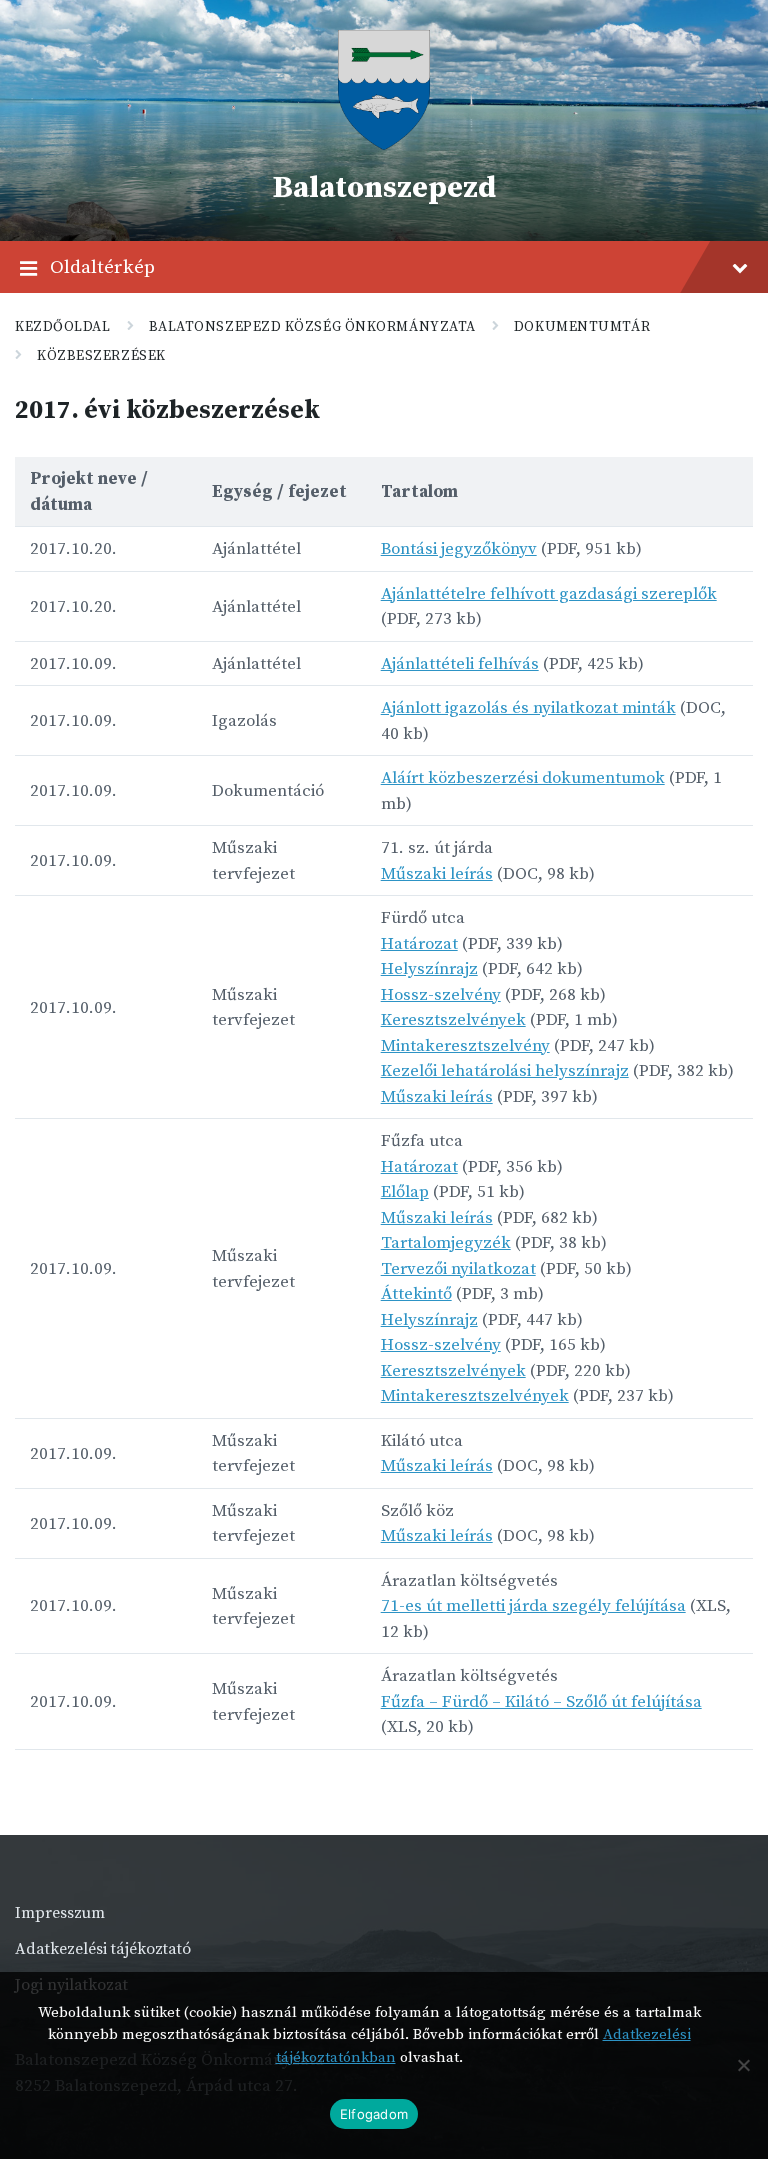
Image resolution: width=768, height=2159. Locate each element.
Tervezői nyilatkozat (458, 1269)
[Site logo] (383, 145)
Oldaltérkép (102, 267)
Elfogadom (374, 2114)
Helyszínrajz (429, 969)
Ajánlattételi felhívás (460, 664)
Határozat (419, 944)
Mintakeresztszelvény (465, 1046)
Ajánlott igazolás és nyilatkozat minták (528, 708)
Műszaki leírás (437, 874)
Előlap (405, 1192)
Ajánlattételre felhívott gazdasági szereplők (549, 594)
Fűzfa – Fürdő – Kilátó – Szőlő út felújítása (541, 1702)
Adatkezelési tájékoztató (103, 1949)
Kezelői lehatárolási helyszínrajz (505, 1071)
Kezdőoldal (63, 327)
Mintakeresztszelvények (475, 1396)
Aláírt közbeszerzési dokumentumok (523, 778)
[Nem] (743, 2065)
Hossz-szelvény (441, 995)
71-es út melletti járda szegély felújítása (533, 1606)
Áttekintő (416, 1294)
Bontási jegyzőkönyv (459, 549)
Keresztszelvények (453, 1020)
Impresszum (60, 1913)
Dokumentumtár (582, 327)
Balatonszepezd (384, 188)
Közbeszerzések (101, 356)
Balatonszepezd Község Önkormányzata (312, 327)
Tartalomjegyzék (446, 1243)
